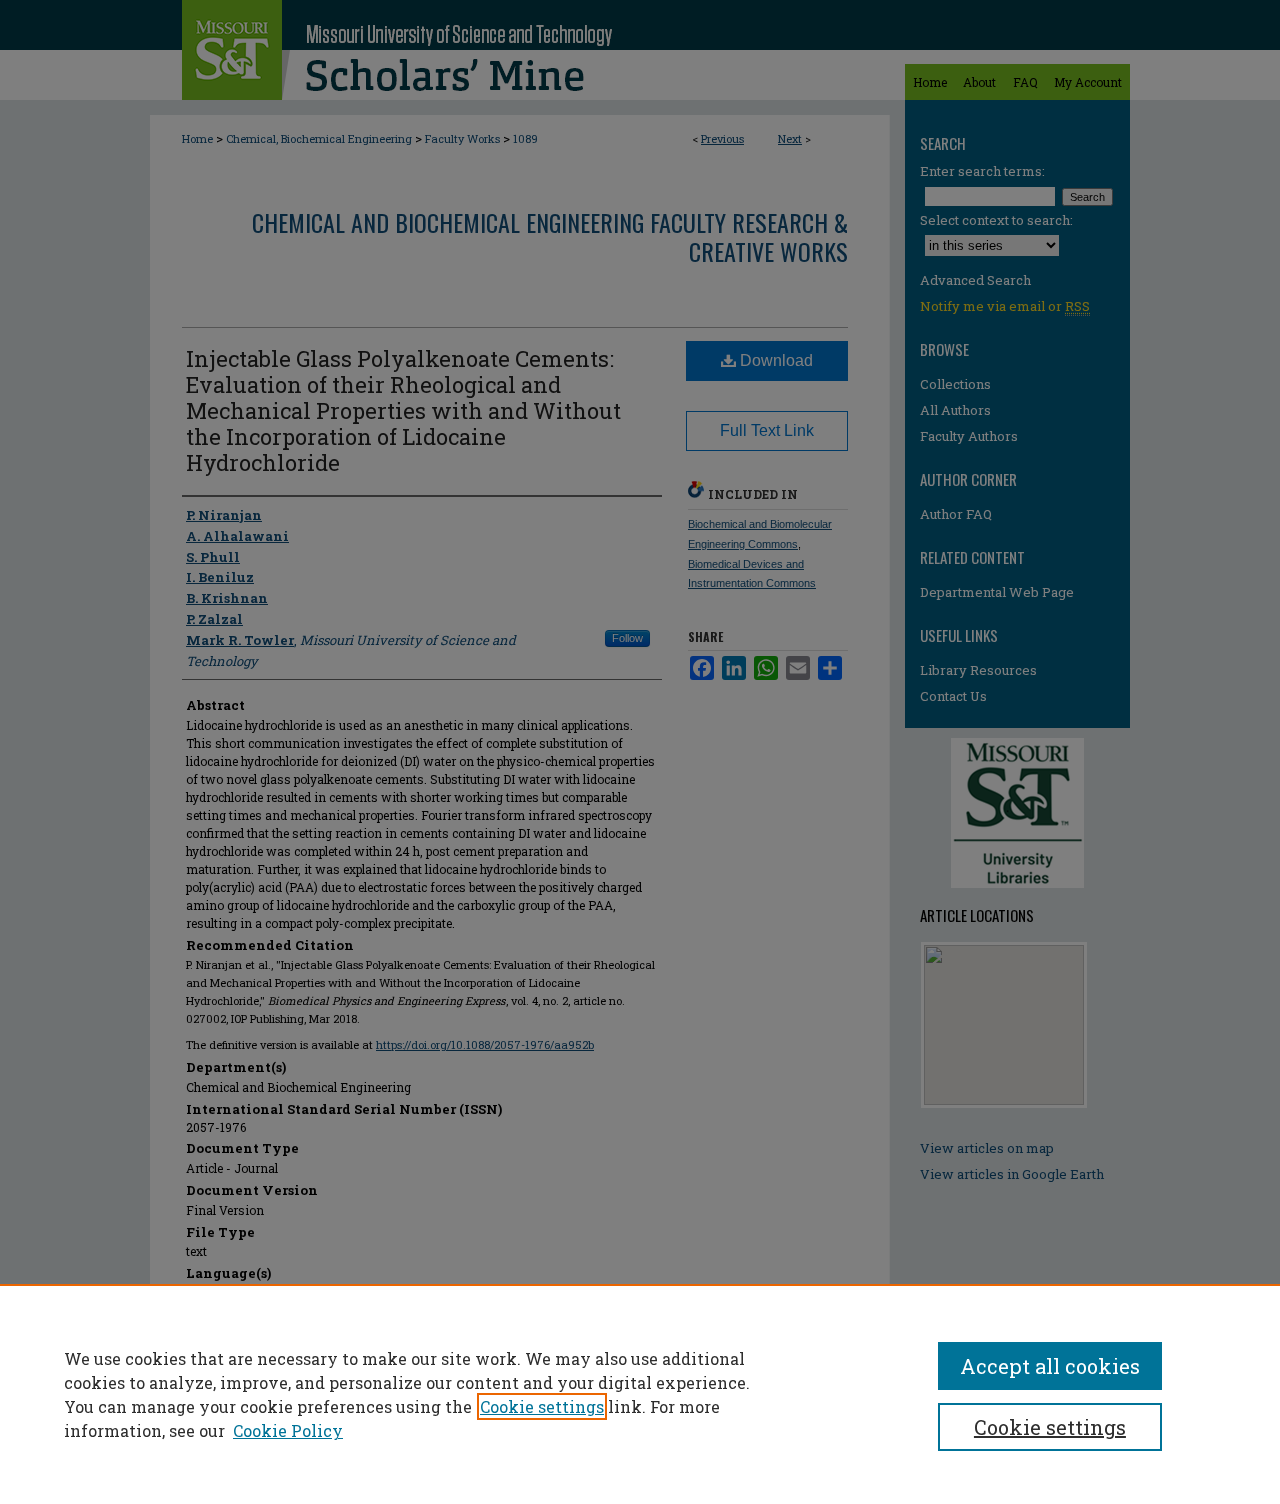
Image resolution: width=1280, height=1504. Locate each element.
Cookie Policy (288, 1430)
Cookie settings (542, 1406)
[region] (640, 1394)
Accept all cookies (1050, 1366)
